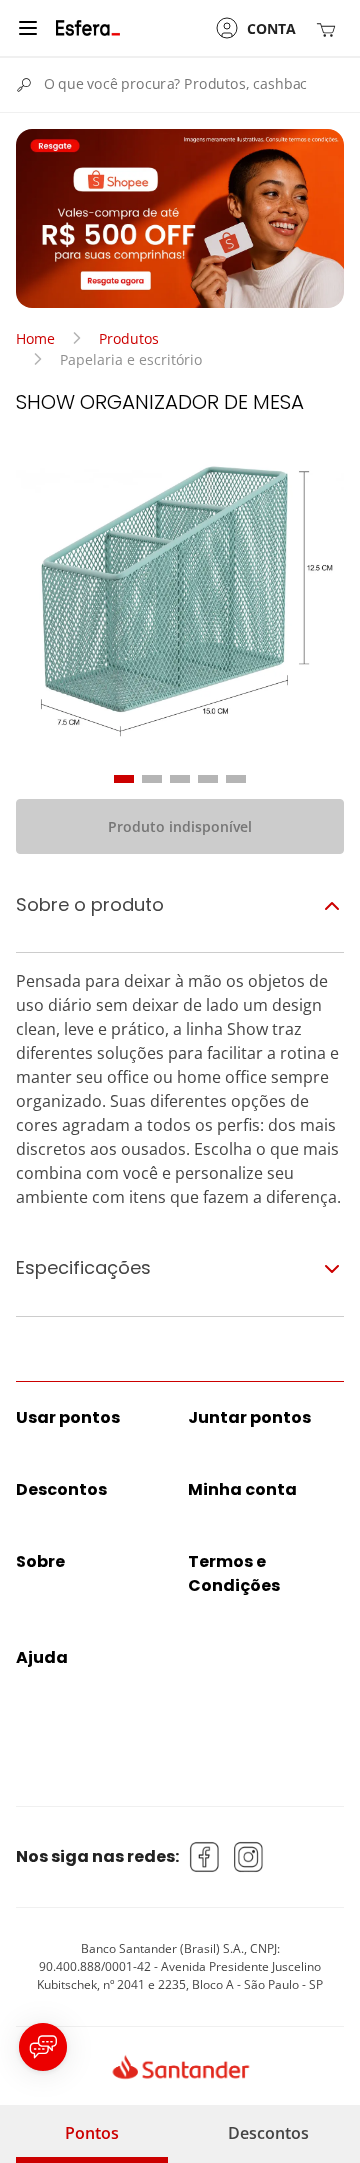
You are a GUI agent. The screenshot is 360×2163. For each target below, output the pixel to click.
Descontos (268, 2133)
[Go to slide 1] (124, 779)
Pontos (92, 2133)
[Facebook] (205, 1857)
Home (35, 338)
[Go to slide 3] (180, 779)
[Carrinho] (330, 28)
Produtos (129, 338)
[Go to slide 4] (208, 779)
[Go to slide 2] (152, 779)
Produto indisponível (180, 826)
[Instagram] (249, 1857)
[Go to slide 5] (236, 779)
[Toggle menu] (28, 28)
